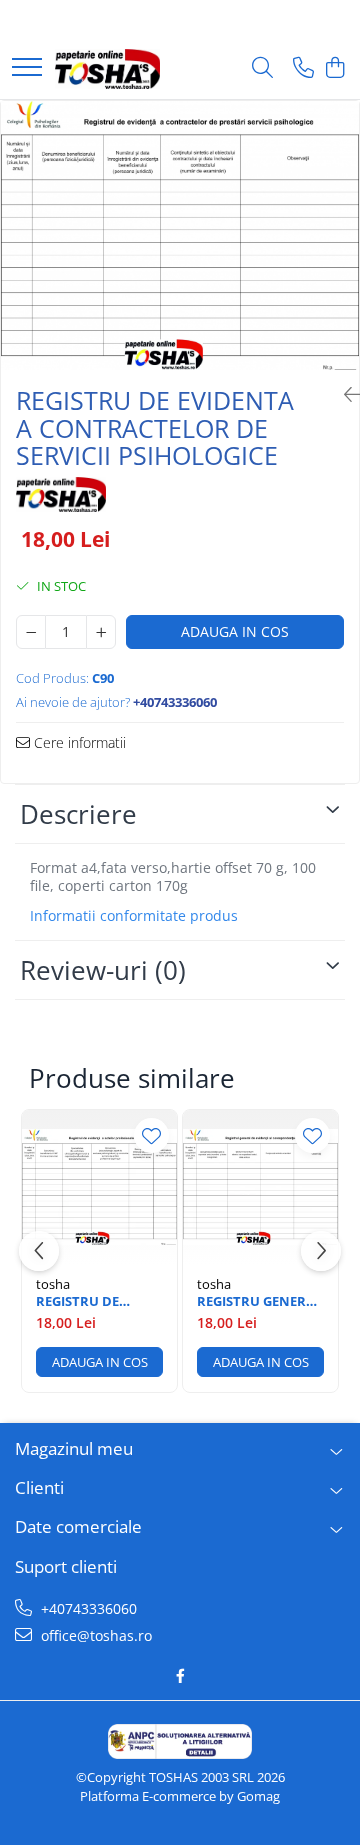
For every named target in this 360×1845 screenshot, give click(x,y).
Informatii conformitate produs (134, 916)
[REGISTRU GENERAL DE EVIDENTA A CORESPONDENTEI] (260, 1187)
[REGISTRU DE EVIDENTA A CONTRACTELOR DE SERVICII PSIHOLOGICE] (180, 236)
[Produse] (27, 68)
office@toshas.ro (94, 1635)
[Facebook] (180, 1676)
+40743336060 (87, 1608)
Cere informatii (78, 742)
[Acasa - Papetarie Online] (107, 69)
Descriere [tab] (78, 814)
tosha (53, 1284)
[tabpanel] (180, 236)
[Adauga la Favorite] (151, 1135)
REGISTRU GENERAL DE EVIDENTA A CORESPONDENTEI (259, 1301)
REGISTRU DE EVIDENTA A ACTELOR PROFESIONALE (84, 1301)
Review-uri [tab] (103, 970)
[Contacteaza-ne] (303, 68)
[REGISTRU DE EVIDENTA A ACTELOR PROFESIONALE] (99, 1187)
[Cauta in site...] (262, 68)
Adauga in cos (235, 631)
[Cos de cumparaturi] (334, 68)
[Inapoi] (344, 394)
